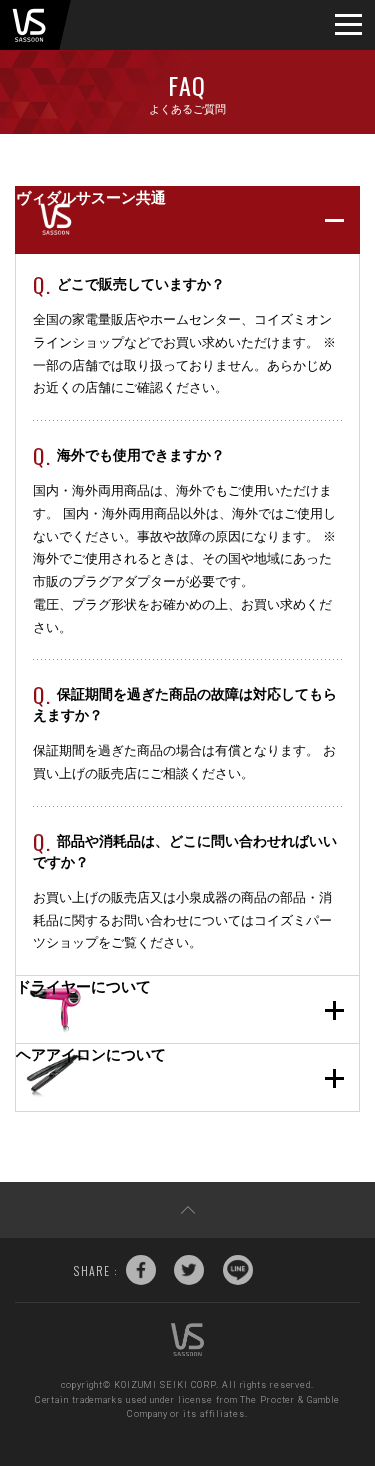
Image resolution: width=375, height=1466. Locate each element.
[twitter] (189, 1270)
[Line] (238, 1270)
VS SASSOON (29, 25)
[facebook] (141, 1270)
